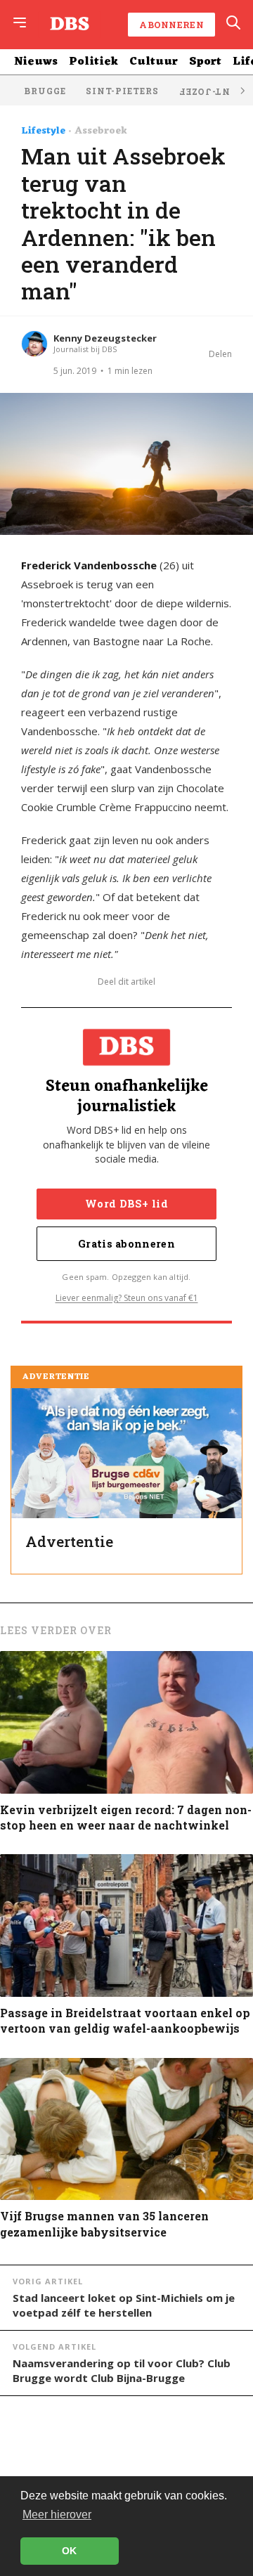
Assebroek (101, 131)
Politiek (93, 62)
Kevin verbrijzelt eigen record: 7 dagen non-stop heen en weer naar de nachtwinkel (126, 1817)
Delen (220, 354)
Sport (205, 62)
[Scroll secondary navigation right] (242, 90)
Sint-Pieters (122, 91)
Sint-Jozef (210, 92)
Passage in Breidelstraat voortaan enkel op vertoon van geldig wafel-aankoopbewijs (125, 2020)
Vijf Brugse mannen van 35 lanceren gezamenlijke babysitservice (104, 2224)
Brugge (45, 91)
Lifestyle (43, 131)
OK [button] (69, 2551)
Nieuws (36, 62)
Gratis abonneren (126, 1244)
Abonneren (171, 25)
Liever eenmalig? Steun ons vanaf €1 (127, 1298)
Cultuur (154, 62)
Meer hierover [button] (57, 2514)
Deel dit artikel (126, 982)
